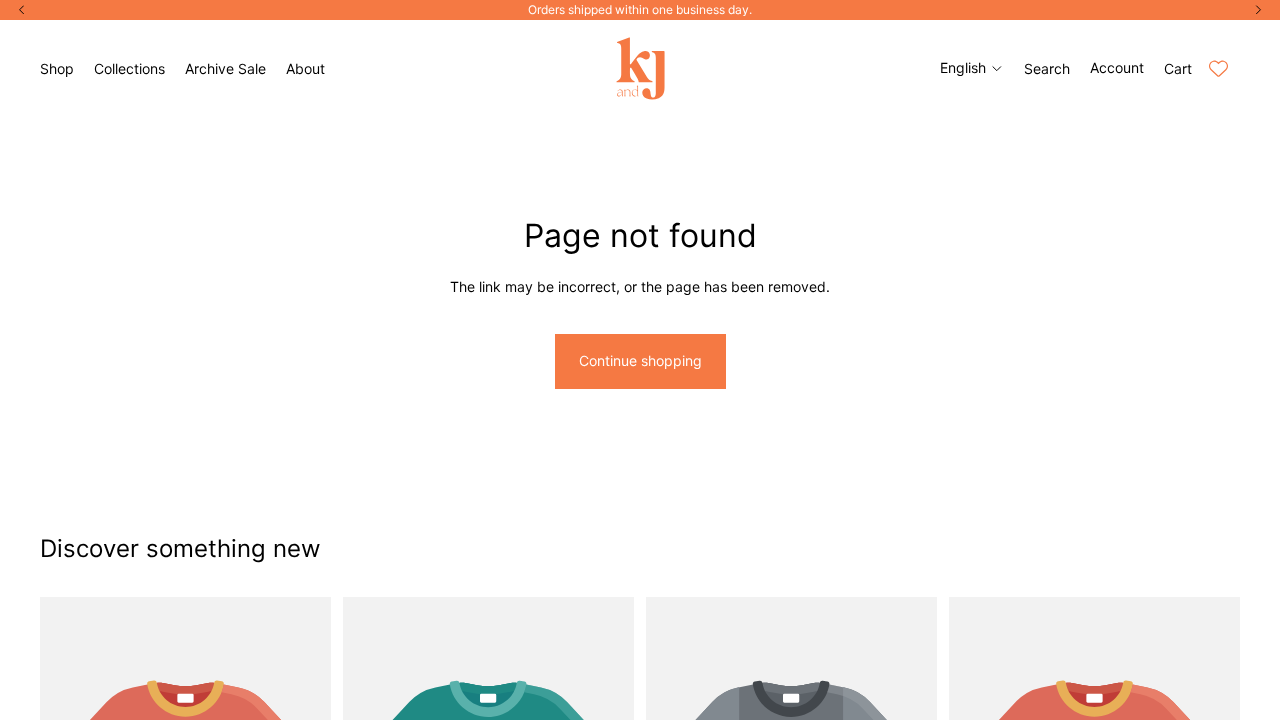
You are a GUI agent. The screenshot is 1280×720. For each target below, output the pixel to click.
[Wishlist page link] (1218, 68)
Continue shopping (640, 360)
